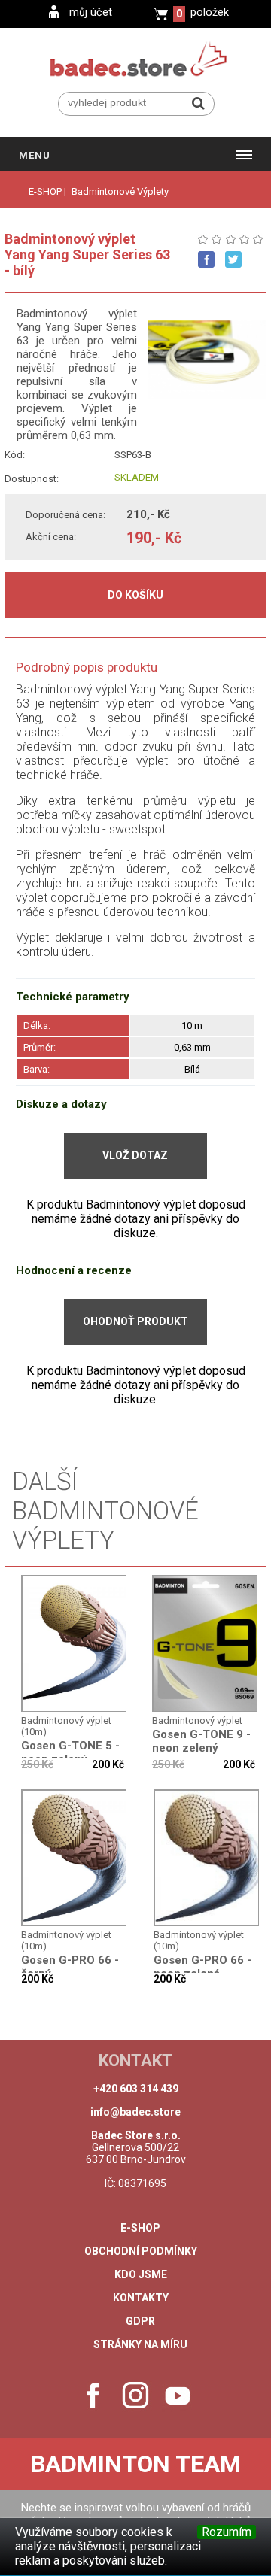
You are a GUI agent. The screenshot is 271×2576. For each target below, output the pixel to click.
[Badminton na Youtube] (178, 2395)
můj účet (91, 12)
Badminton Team (135, 2464)
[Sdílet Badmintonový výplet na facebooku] (206, 259)
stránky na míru (140, 2344)
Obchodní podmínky (141, 2251)
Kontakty (141, 2298)
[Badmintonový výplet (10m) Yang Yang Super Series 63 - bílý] (75, 1644)
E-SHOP (45, 191)
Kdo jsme (141, 2274)
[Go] (198, 103)
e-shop (140, 2228)
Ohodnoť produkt (135, 1321)
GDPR (140, 2321)
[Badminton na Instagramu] (135, 2395)
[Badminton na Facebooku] (93, 2395)
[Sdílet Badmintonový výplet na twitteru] (233, 259)
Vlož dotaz (135, 1155)
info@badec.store (135, 2112)
